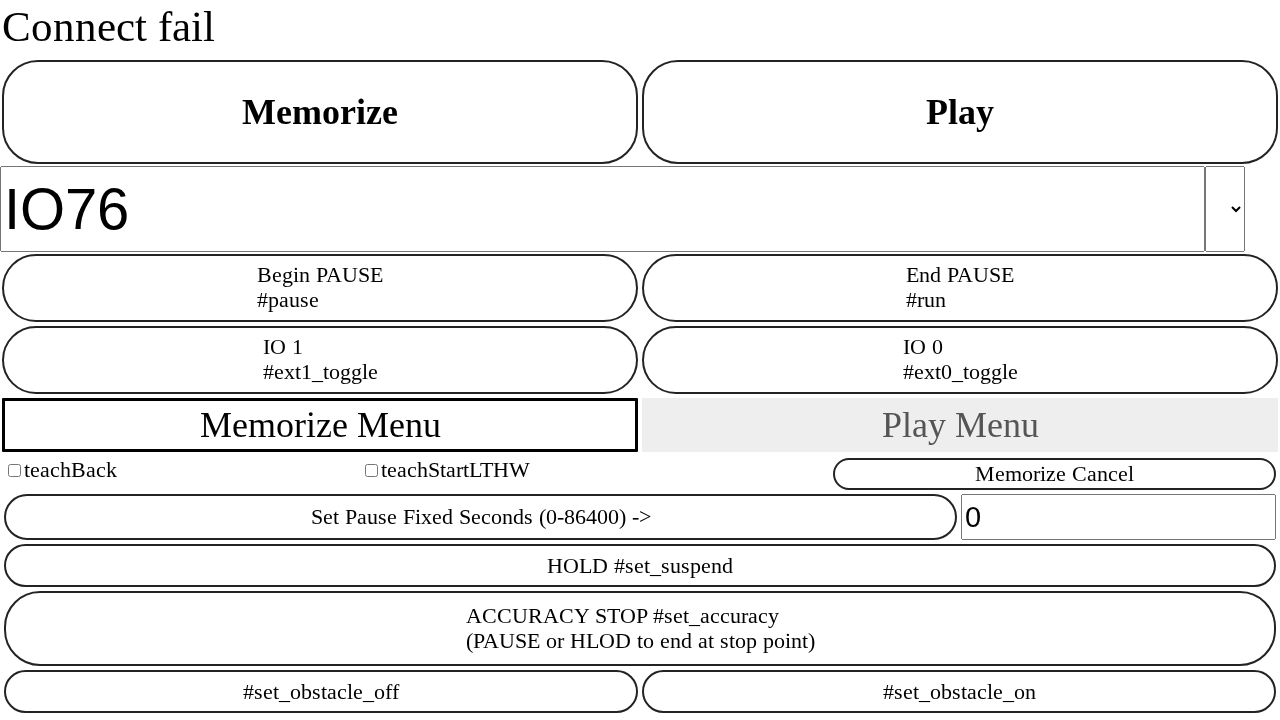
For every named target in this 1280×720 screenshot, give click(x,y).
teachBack (70, 470)
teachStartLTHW (455, 470)
